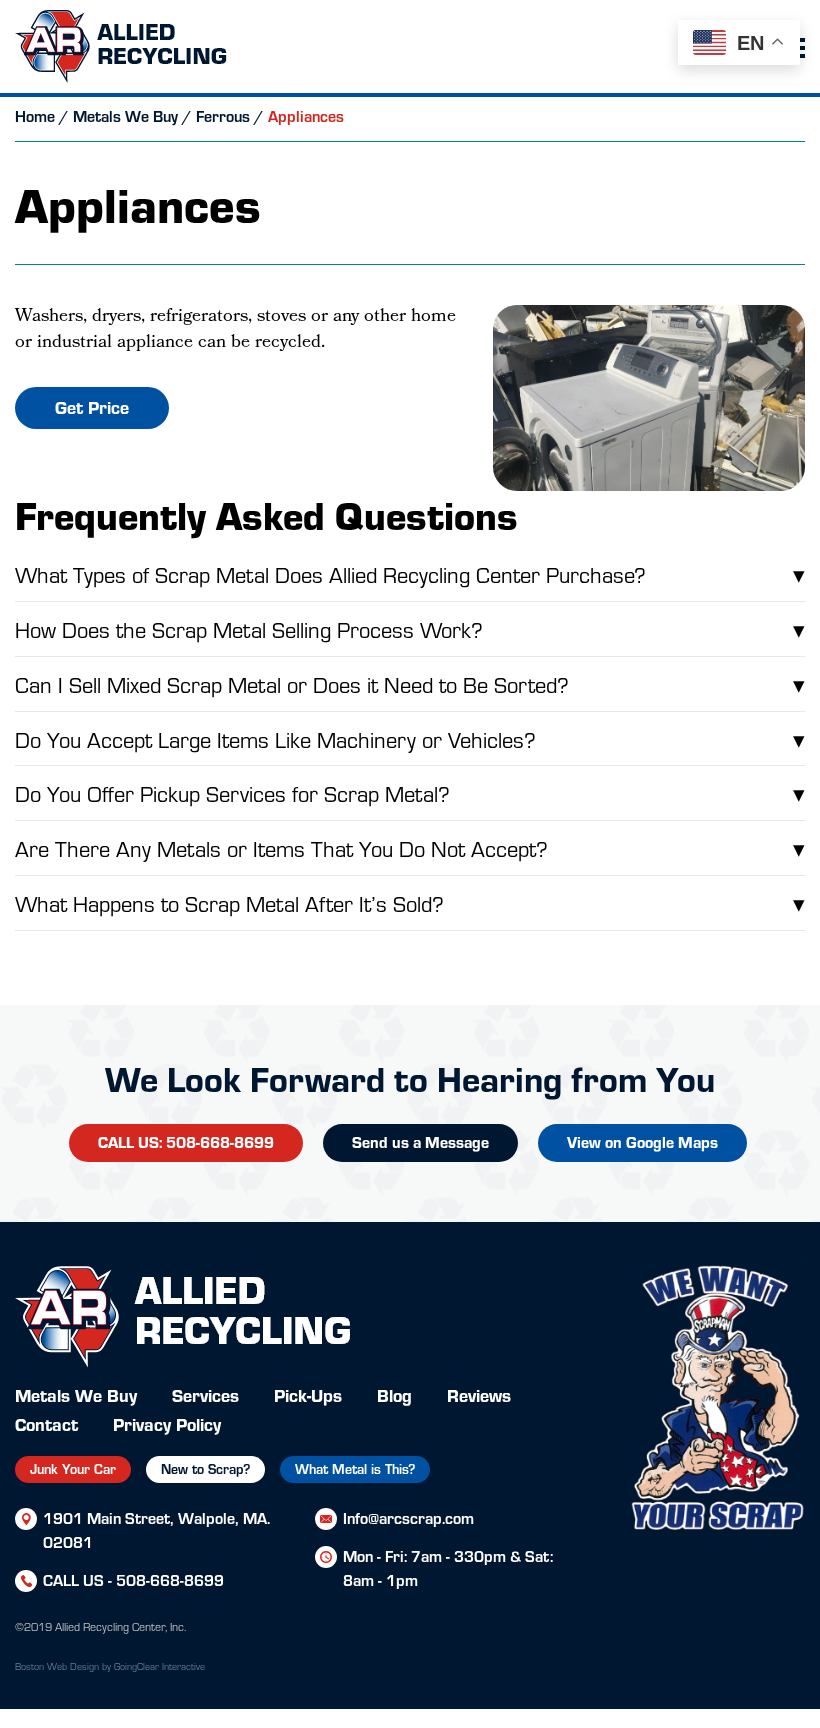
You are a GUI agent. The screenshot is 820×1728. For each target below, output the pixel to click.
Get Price (92, 406)
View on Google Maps (642, 1141)
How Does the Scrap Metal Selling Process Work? (410, 628)
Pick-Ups (308, 1394)
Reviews (479, 1394)
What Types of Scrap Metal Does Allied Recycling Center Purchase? (410, 573)
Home (35, 115)
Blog (394, 1394)
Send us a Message (420, 1141)
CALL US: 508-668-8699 (186, 1141)
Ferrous (223, 115)
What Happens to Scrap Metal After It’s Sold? (410, 902)
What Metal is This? (355, 1468)
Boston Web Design (57, 1666)
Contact (46, 1423)
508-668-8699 (170, 1579)
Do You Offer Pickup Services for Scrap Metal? (410, 792)
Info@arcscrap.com (408, 1517)
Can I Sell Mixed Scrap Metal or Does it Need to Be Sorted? (410, 683)
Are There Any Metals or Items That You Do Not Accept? (410, 847)
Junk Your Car (73, 1468)
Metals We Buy (125, 115)
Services (205, 1394)
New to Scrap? (205, 1468)
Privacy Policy (167, 1423)
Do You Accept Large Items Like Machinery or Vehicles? (410, 738)
